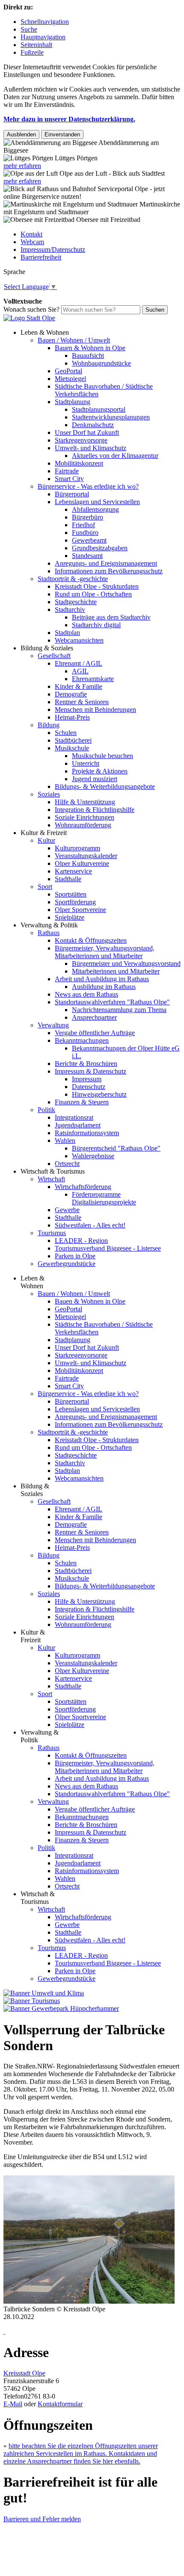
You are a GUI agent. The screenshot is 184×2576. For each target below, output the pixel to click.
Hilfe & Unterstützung (85, 802)
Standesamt (87, 556)
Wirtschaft (51, 1179)
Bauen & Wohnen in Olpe (90, 348)
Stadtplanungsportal (99, 409)
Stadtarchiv (70, 609)
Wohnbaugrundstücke (101, 363)
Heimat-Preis (72, 717)
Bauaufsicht (88, 356)
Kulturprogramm (77, 848)
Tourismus (52, 1233)
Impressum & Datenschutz (91, 1071)
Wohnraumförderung (83, 825)
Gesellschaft (54, 656)
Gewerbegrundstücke (67, 1264)
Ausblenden (21, 134)
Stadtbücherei (73, 740)
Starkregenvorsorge (81, 440)
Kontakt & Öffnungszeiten (91, 940)
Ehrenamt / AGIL (79, 663)
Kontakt (31, 234)
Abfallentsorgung (95, 509)
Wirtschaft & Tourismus (53, 1171)
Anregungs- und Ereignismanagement (106, 563)
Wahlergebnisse (93, 1156)
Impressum (87, 1079)
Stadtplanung (73, 402)
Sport (45, 887)
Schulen (66, 733)
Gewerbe (67, 1210)
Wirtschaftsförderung (83, 1187)
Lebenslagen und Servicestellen (97, 502)
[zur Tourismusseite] (32, 2001)
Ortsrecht (67, 1164)
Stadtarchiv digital (96, 625)
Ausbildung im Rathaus (104, 987)
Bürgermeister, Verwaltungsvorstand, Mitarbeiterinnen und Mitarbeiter (105, 952)
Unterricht (86, 763)
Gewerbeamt (89, 540)
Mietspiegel (70, 379)
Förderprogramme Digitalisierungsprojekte (104, 1198)
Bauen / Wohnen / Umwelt (74, 340)
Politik (46, 1110)
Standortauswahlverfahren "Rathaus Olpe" (112, 1002)
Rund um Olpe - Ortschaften (93, 594)
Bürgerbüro (88, 517)
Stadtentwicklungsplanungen (111, 417)
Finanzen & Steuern (82, 1102)
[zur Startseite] (29, 318)
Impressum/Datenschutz (53, 249)
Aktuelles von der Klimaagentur (115, 456)
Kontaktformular (60, 2404)
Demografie (71, 694)
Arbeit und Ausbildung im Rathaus (102, 979)
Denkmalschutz (93, 425)
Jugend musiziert (95, 779)
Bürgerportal (72, 494)
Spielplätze (70, 917)
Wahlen (65, 1140)
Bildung (49, 725)
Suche (29, 29)
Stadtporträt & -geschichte (73, 579)
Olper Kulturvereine (82, 863)
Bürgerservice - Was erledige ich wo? (88, 486)
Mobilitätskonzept (79, 463)
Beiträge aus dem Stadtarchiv (111, 617)
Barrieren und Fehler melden (42, 2519)
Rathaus (49, 933)
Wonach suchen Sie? (31, 309)
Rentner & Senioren (82, 702)
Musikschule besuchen (102, 756)
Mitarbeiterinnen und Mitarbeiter (116, 971)
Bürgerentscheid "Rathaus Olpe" (116, 1148)
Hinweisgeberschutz (99, 1094)
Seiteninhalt (36, 45)
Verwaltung (53, 1025)
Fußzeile (32, 52)
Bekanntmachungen (82, 1040)
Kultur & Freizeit (44, 833)
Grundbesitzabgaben (100, 548)
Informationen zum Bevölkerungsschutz (109, 571)
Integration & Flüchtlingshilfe (95, 810)
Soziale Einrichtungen (85, 817)
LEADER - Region (81, 1241)
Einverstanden (62, 134)
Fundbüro (85, 533)
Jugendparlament (78, 1125)
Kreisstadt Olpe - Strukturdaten (97, 586)
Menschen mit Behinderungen (95, 710)
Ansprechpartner (94, 1017)
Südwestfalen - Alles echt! (90, 1225)
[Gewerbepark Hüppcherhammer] (61, 2008)
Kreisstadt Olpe (24, 2373)
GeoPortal (68, 371)
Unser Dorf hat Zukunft (87, 432)
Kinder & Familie (79, 686)
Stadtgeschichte (76, 602)
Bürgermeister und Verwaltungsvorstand (126, 963)
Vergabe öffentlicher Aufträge (95, 1033)
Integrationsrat (74, 1117)
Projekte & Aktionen (100, 771)
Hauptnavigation (43, 37)
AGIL (80, 671)
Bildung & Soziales (47, 648)
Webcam (32, 242)
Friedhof (83, 525)
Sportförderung (75, 902)
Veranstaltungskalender (86, 856)
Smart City (69, 479)
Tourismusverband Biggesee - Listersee (108, 1248)
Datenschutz (89, 1087)
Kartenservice (73, 871)
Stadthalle (68, 879)
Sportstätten (71, 894)
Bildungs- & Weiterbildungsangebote (105, 786)
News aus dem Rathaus (86, 994)
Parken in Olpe (75, 1256)
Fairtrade (67, 471)
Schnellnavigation (45, 22)
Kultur (46, 840)
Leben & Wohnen (45, 332)
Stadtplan (67, 633)
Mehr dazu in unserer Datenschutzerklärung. (69, 119)
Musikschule (72, 748)
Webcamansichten (79, 640)
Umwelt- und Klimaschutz (91, 448)
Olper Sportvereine (80, 910)
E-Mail (13, 2404)
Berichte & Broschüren (86, 1064)
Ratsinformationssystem (87, 1133)
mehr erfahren (22, 166)
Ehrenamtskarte (93, 679)
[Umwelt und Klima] (44, 1993)
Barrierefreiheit (41, 257)
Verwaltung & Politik (49, 925)
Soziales (49, 794)
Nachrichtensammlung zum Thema (119, 1010)
